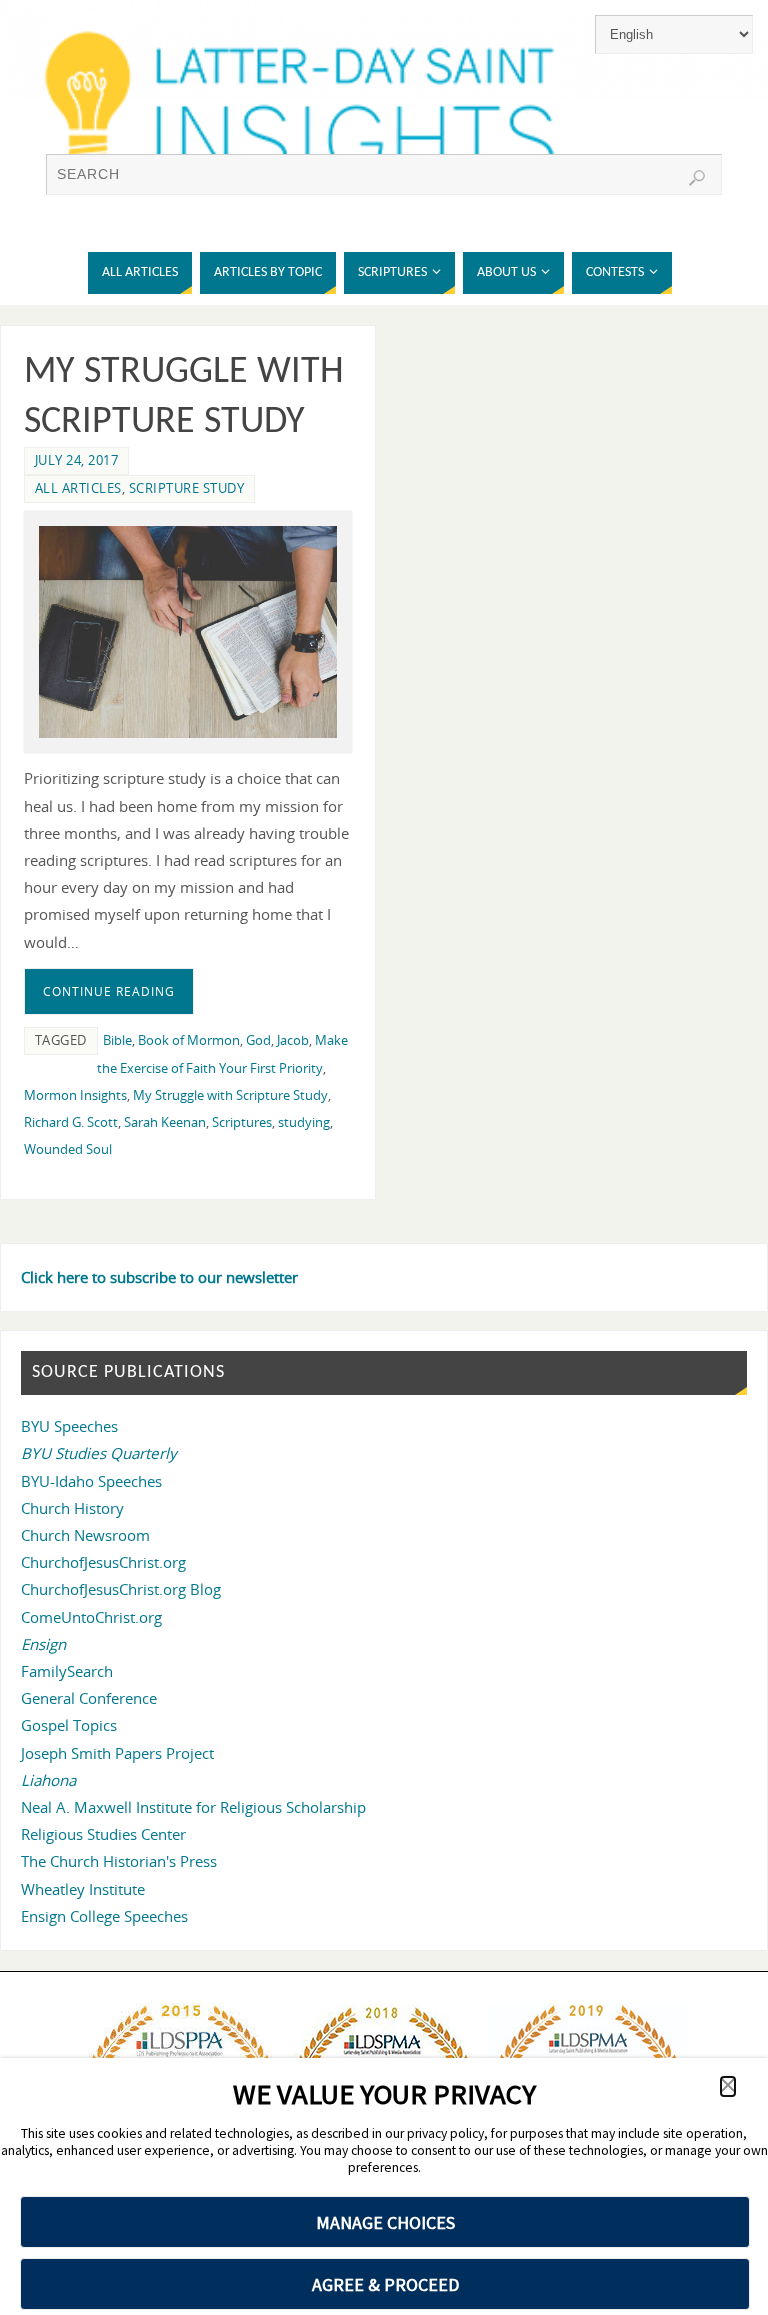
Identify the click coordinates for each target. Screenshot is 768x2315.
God (258, 1040)
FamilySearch (67, 1671)
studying (304, 1122)
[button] (728, 2086)
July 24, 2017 (77, 460)
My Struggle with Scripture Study (230, 1095)
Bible (117, 1040)
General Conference (89, 1698)
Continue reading (109, 991)
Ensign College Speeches (104, 1916)
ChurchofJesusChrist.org (103, 1562)
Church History (72, 1508)
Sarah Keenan (165, 1122)
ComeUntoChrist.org (91, 1617)
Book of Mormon (189, 1040)
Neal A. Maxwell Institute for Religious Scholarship (193, 1807)
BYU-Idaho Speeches (91, 1481)
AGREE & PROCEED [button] (385, 2284)
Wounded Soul (68, 1149)
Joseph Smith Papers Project (117, 1753)
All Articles (78, 488)
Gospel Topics (69, 1725)
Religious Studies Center (103, 1834)
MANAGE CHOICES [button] (385, 2222)
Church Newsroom (85, 1535)
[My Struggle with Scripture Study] (188, 632)
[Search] (697, 178)
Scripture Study (187, 488)
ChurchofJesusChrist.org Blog (121, 1589)
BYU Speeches (69, 1426)
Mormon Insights (75, 1095)
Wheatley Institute (83, 1889)
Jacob (293, 1040)
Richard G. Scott (71, 1122)
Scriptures (242, 1122)
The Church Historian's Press (119, 1861)
